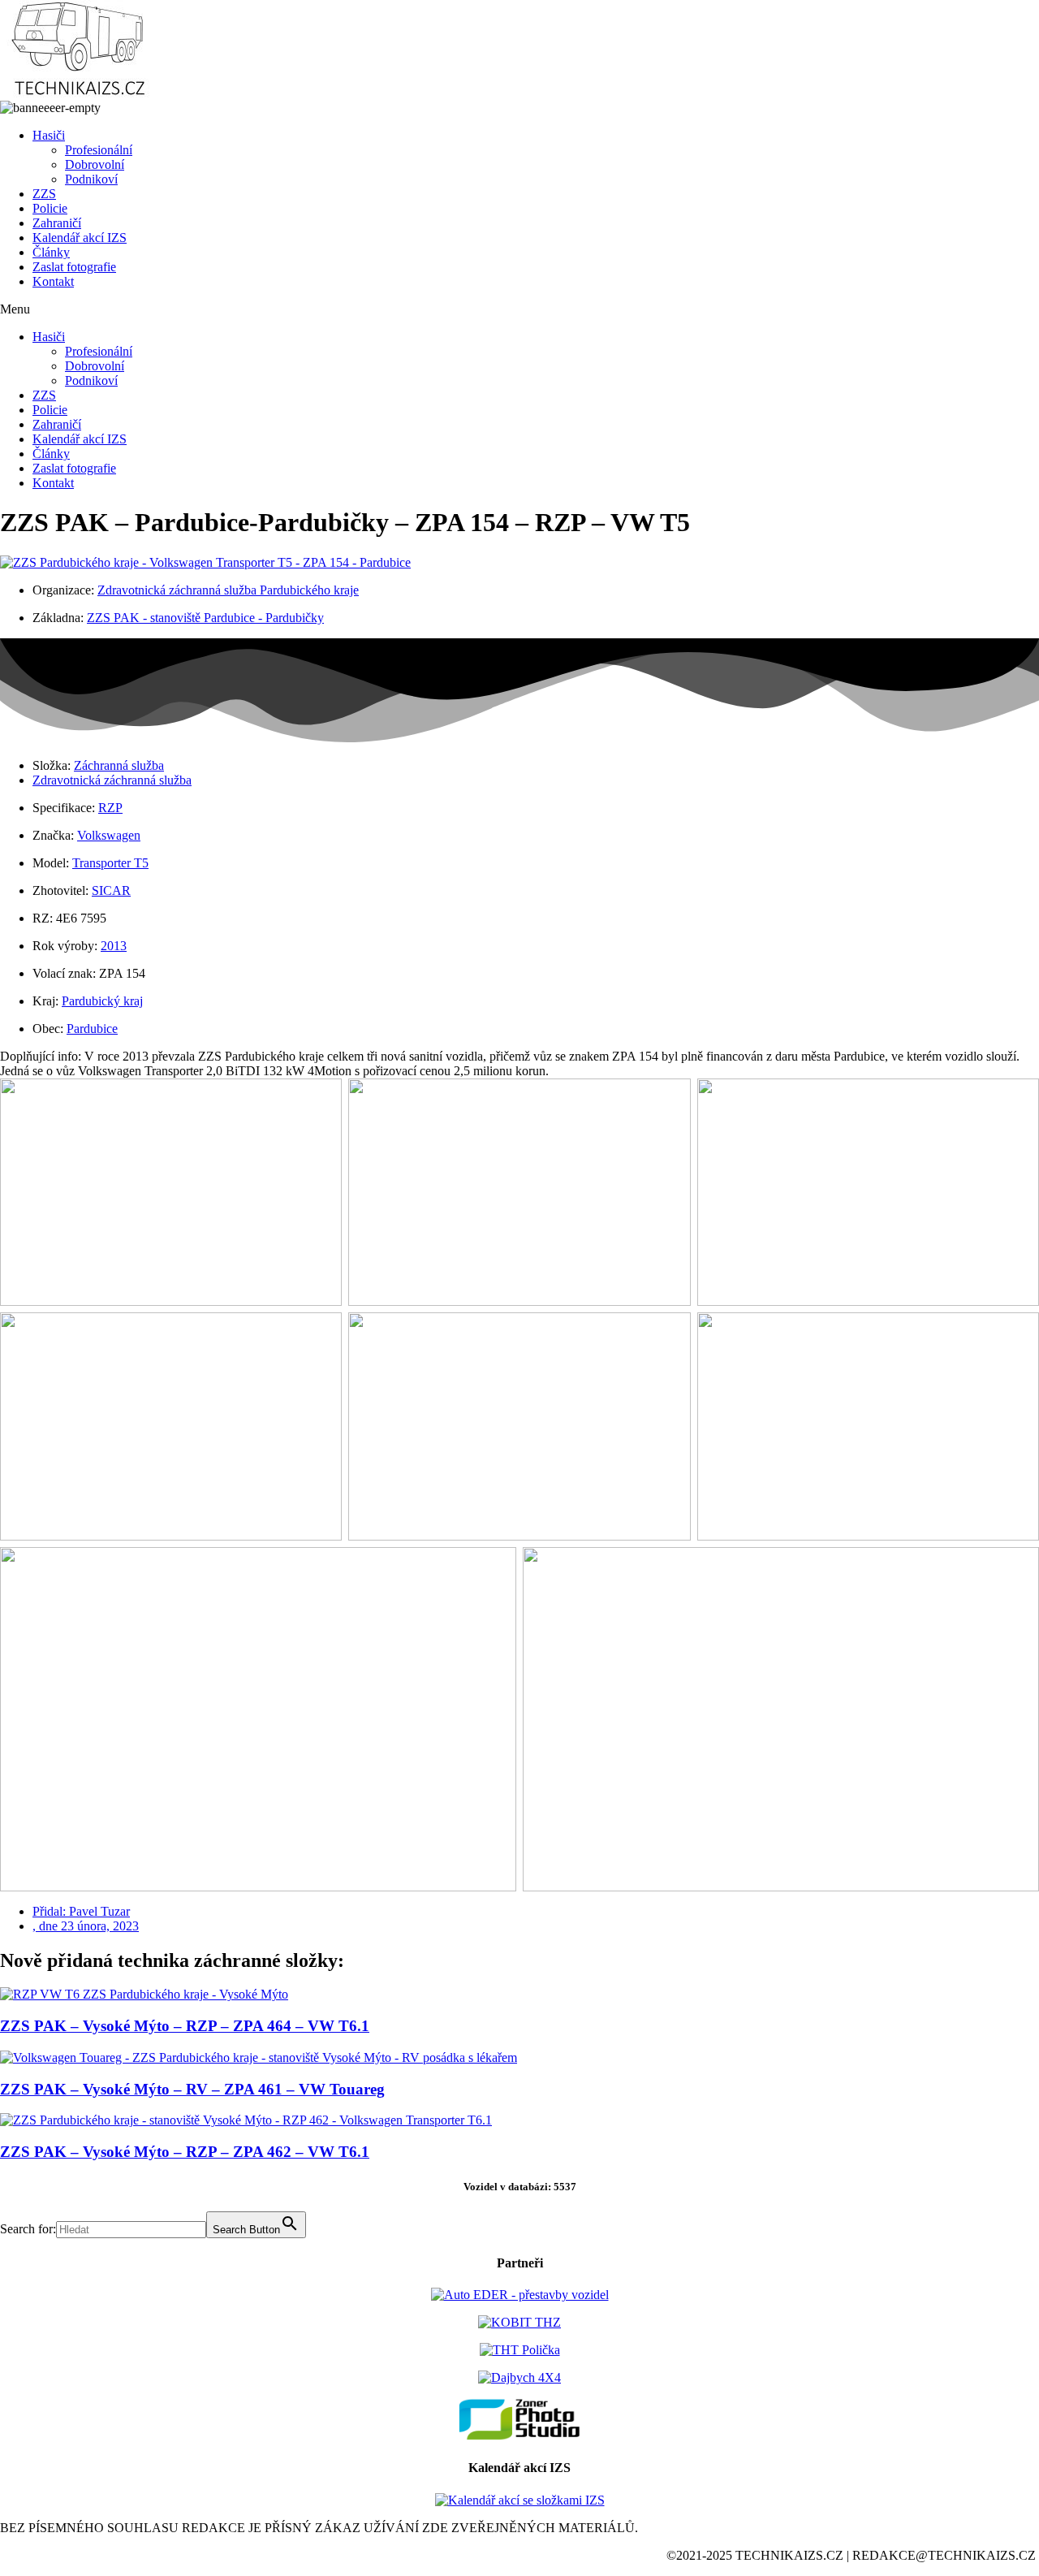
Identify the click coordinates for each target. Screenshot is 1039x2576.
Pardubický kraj (102, 1001)
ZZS (44, 194)
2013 (114, 946)
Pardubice (92, 1029)
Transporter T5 (110, 863)
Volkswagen (109, 835)
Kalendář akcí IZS (80, 238)
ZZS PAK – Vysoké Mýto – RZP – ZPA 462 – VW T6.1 (185, 2152)
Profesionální (99, 150)
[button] (519, 309)
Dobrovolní (95, 164)
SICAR (111, 890)
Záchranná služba (119, 765)
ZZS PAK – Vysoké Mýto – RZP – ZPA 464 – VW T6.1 (185, 2026)
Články (51, 252)
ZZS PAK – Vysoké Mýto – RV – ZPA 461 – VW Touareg (192, 2089)
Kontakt (53, 281)
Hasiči (49, 135)
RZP (110, 808)
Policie (50, 208)
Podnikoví (91, 179)
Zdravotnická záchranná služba (112, 780)
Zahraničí (57, 223)
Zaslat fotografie (74, 267)
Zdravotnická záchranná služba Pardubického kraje (228, 590)
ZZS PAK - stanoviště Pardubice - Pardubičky (205, 618)
